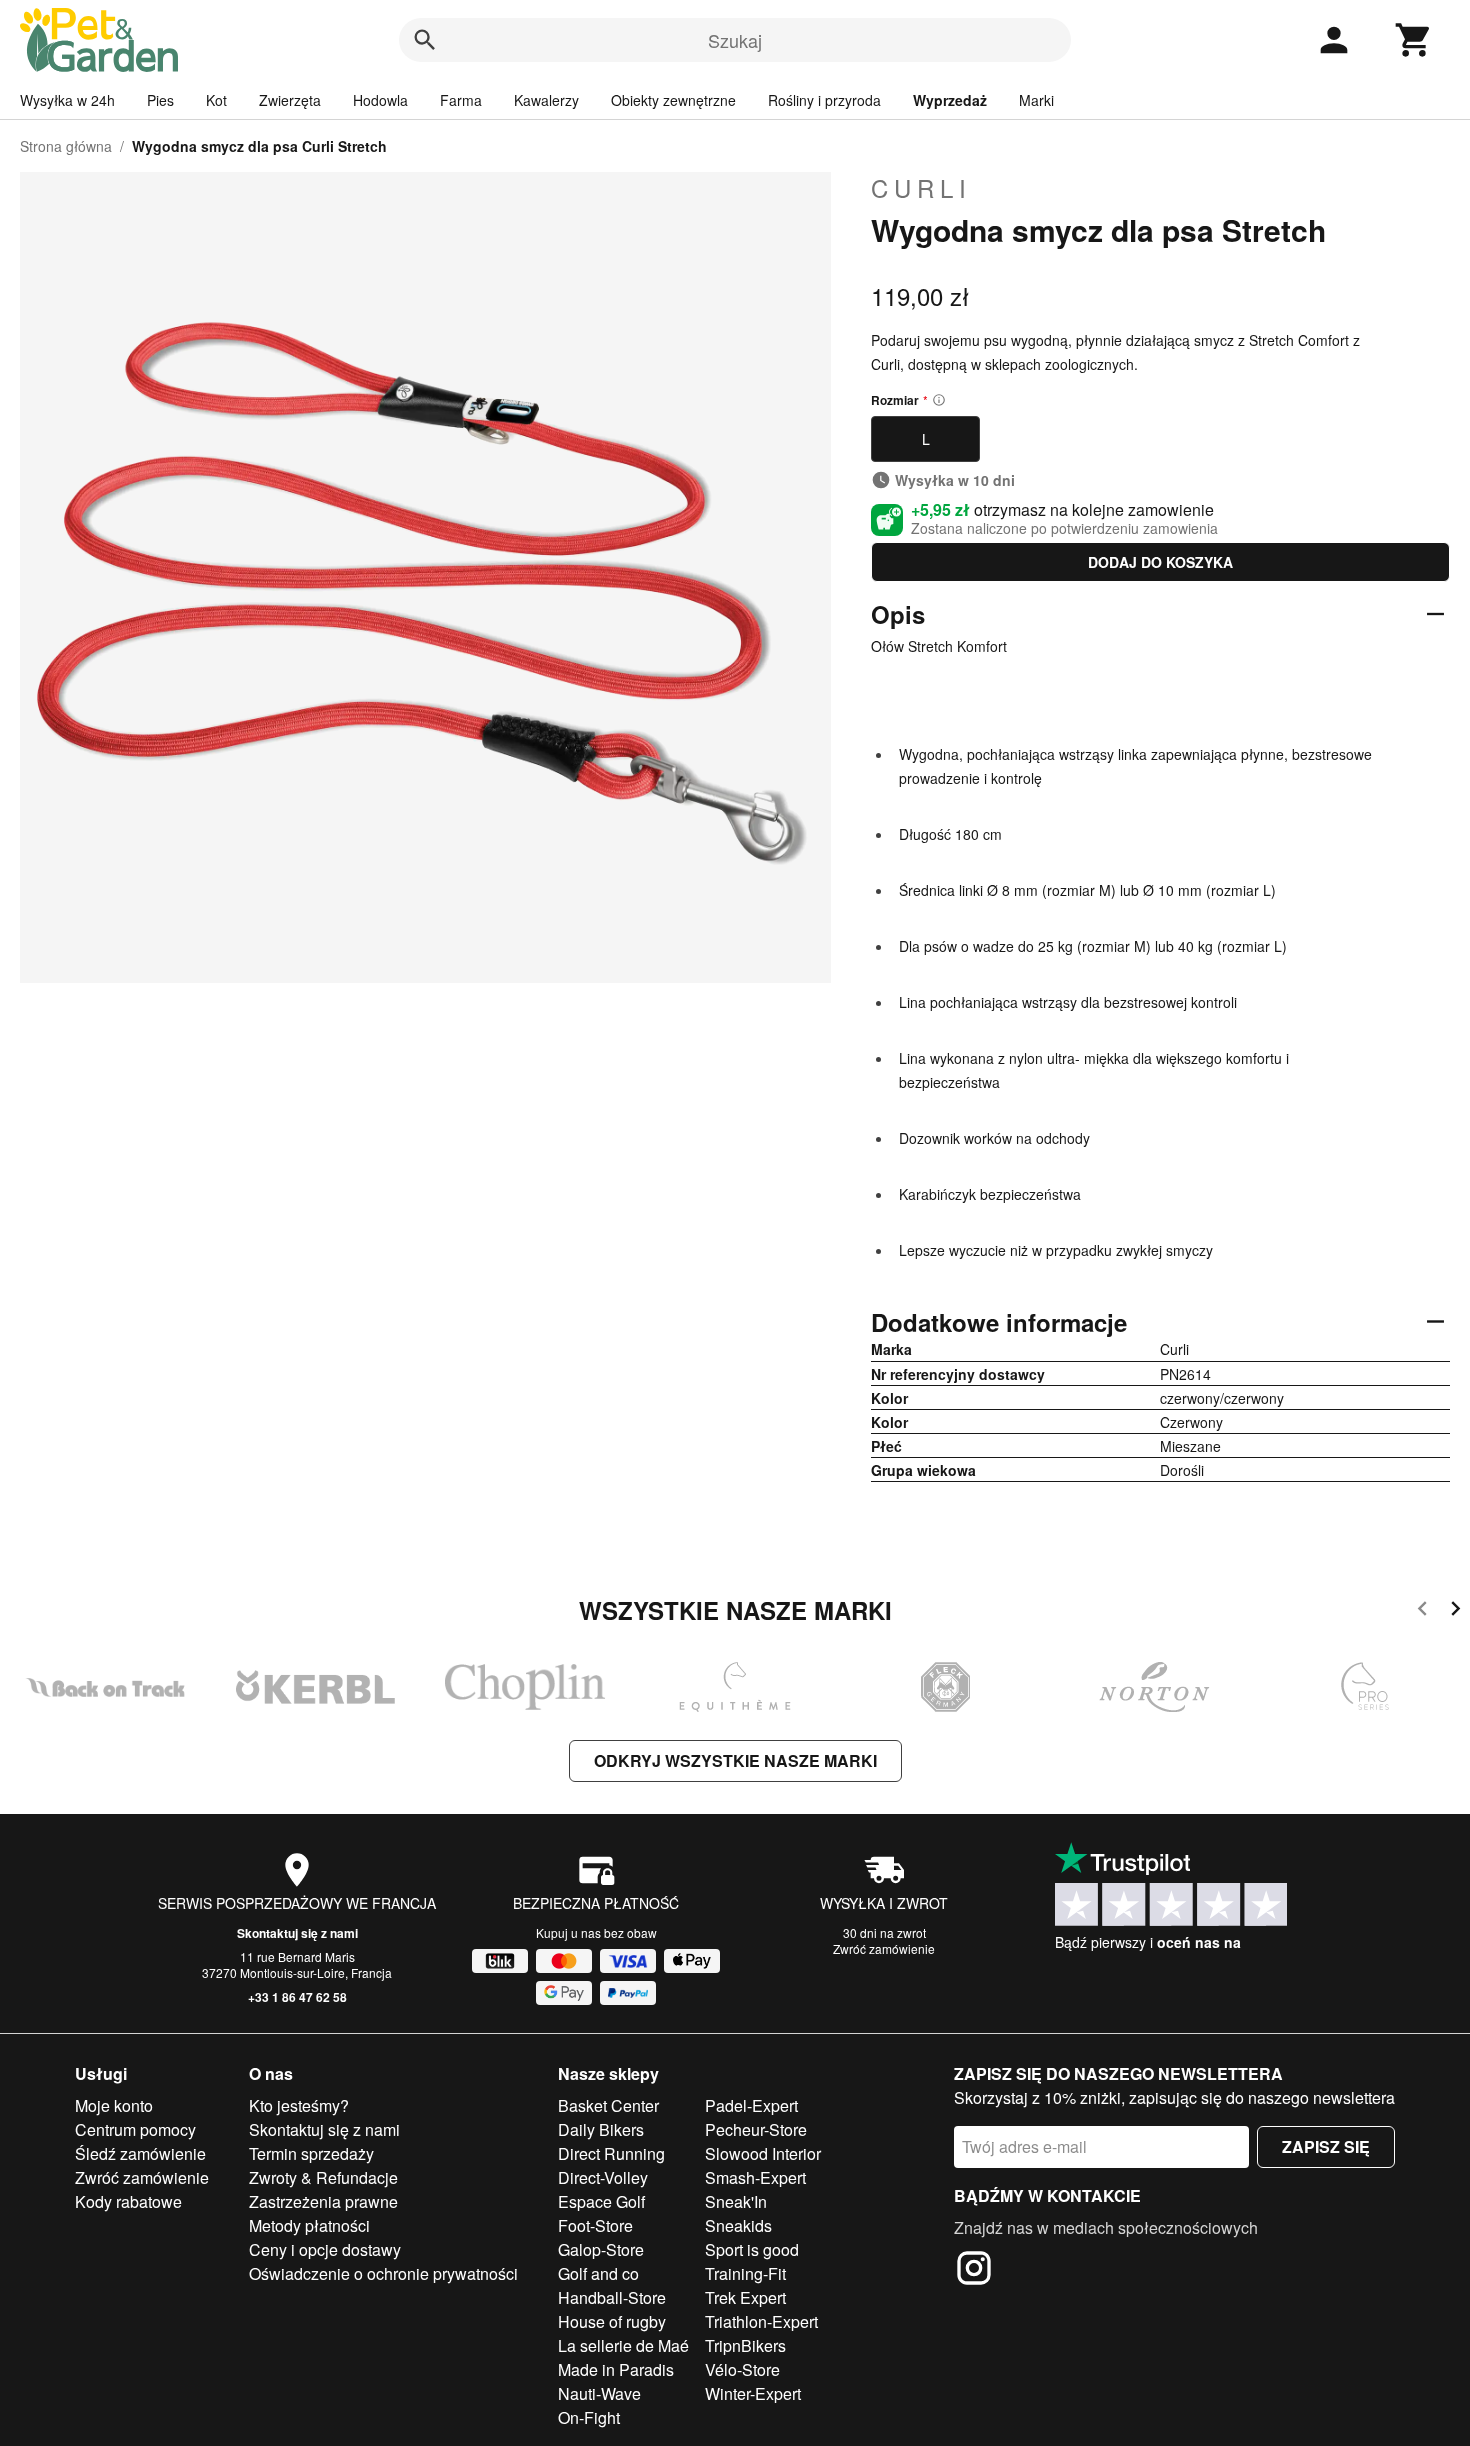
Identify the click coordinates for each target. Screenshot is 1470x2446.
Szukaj (735, 40)
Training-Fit (745, 2273)
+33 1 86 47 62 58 (297, 1997)
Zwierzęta (290, 100)
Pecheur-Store (756, 2129)
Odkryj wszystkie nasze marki (735, 1760)
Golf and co (598, 2273)
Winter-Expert (753, 2393)
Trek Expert (745, 2297)
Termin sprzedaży (311, 2153)
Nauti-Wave (599, 2393)
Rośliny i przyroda (824, 100)
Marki (1036, 100)
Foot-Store (595, 2225)
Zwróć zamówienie (884, 1948)
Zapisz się (1326, 2146)
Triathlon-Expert (761, 2321)
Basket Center (608, 2105)
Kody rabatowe (128, 2201)
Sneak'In (736, 2201)
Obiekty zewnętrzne (673, 100)
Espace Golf (601, 2201)
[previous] (1422, 1611)
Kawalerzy (546, 100)
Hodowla (380, 100)
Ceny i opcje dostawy (325, 2249)
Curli (921, 188)
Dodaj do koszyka (1160, 562)
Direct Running (611, 2153)
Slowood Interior (763, 2153)
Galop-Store (601, 2249)
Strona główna (66, 146)
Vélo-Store (742, 2369)
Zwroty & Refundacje (323, 2177)
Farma (461, 100)
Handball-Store (612, 2297)
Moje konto (114, 2105)
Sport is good (752, 2249)
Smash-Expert (755, 2177)
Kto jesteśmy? (299, 2105)
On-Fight (589, 2417)
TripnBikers (745, 2345)
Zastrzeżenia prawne (323, 2201)
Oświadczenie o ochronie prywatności (383, 2273)
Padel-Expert (751, 2105)
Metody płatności (309, 2225)
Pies (160, 100)
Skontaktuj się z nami (297, 1933)
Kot (216, 100)
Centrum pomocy (135, 2129)
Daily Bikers (601, 2129)
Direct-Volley (603, 2177)
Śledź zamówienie (140, 2153)
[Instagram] (974, 2271)
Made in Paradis (616, 2369)
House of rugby (612, 2321)
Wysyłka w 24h (67, 100)
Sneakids (738, 2225)
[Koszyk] (1414, 40)
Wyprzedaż (950, 100)
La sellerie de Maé (623, 2345)
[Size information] (939, 400)
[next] (1455, 1611)
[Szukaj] (425, 40)
